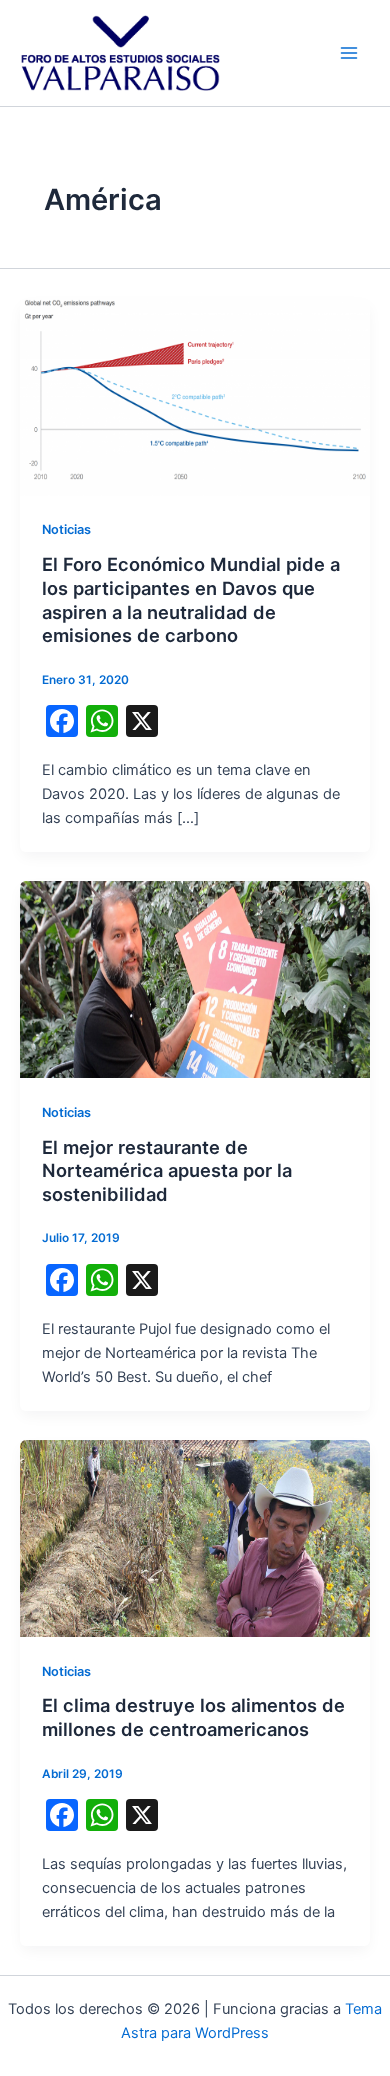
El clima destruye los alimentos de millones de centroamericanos (193, 1717)
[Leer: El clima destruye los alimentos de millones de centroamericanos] (195, 1537)
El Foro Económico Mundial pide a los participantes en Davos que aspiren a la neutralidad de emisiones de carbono (191, 599)
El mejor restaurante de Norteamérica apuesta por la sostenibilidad (167, 1170)
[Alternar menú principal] (349, 53)
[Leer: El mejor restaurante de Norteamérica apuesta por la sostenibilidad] (195, 979)
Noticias (66, 529)
